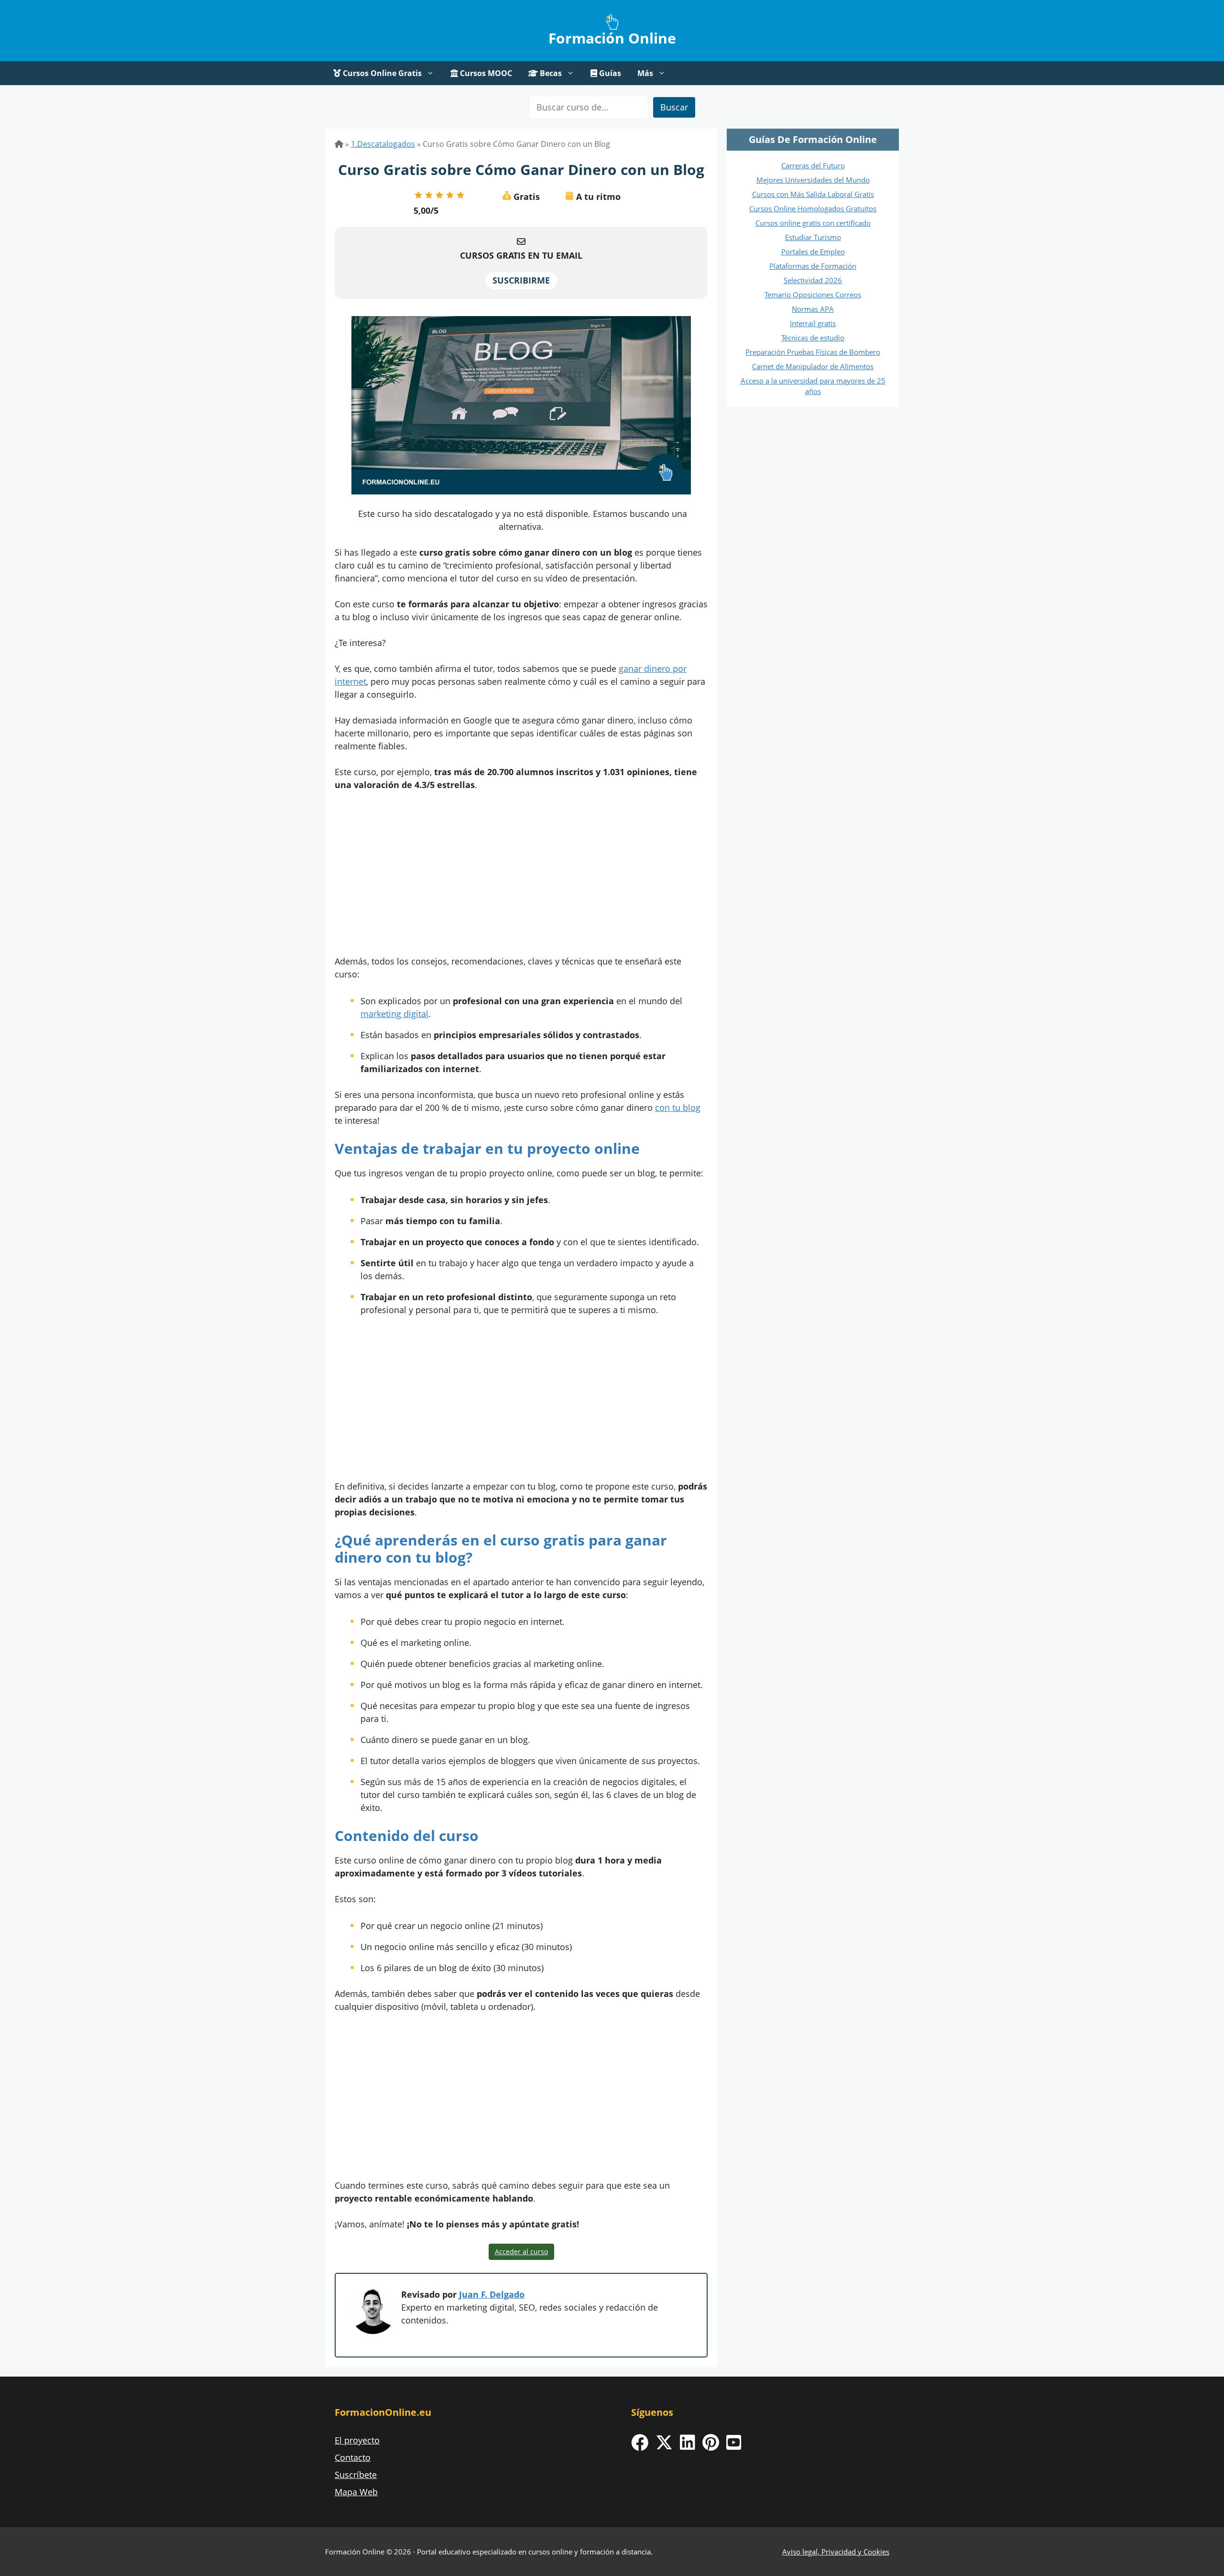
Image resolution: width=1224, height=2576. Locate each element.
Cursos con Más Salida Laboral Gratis (813, 194)
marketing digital (394, 1014)
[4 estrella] (450, 195)
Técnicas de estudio (813, 338)
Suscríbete (356, 2475)
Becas (550, 73)
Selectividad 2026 (813, 280)
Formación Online (612, 38)
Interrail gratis (813, 323)
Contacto (353, 2457)
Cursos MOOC (485, 73)
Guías (609, 73)
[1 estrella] (418, 195)
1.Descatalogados (383, 144)
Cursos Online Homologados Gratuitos (813, 208)
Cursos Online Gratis (381, 73)
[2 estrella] (429, 195)
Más (645, 73)
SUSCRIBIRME (521, 280)
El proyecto (357, 2440)
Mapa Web (356, 2492)
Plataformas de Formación (813, 266)
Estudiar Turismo (813, 237)
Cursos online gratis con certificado (813, 223)
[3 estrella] (439, 195)
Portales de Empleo (813, 252)
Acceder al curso (521, 2252)
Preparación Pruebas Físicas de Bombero (813, 352)
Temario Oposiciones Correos (813, 295)
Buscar (674, 107)
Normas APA (813, 309)
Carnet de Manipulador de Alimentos (813, 366)
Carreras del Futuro (813, 165)
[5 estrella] (460, 195)
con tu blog (678, 1107)
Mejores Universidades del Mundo (813, 180)
